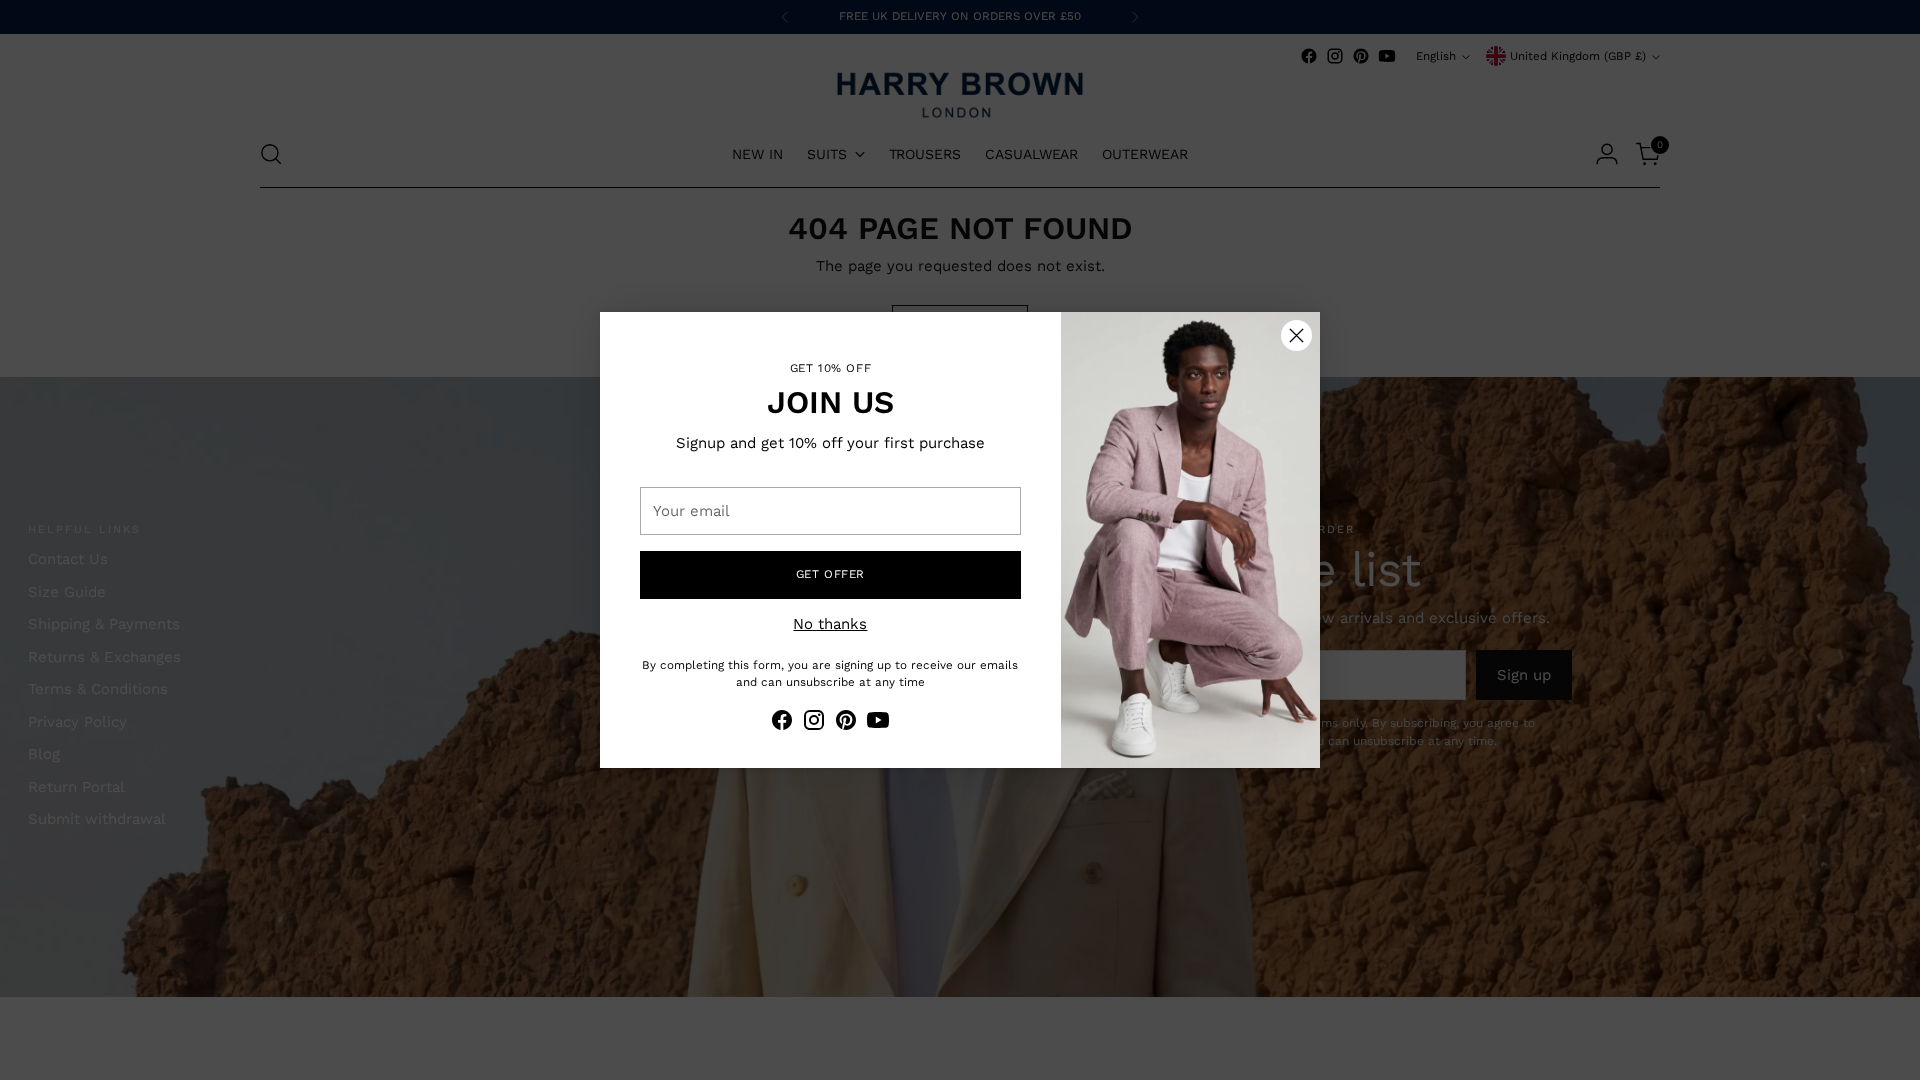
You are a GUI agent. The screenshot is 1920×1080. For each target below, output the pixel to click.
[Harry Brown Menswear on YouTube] (878, 723)
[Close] (1296, 335)
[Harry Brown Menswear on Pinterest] (846, 723)
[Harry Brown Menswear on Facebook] (782, 723)
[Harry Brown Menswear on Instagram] (814, 723)
